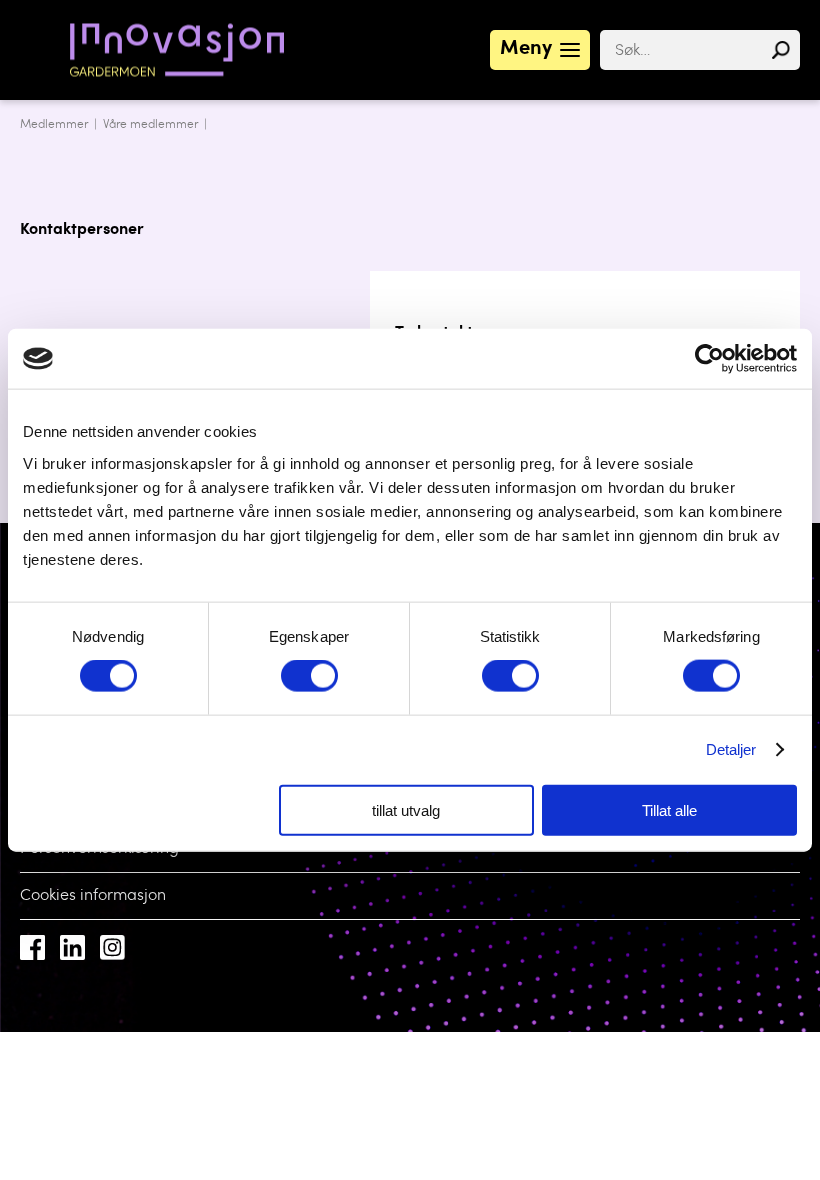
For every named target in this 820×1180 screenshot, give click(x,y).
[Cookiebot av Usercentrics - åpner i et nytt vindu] (709, 359)
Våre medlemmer (150, 125)
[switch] (309, 676)
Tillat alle (669, 809)
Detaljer (731, 749)
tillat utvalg (406, 809)
